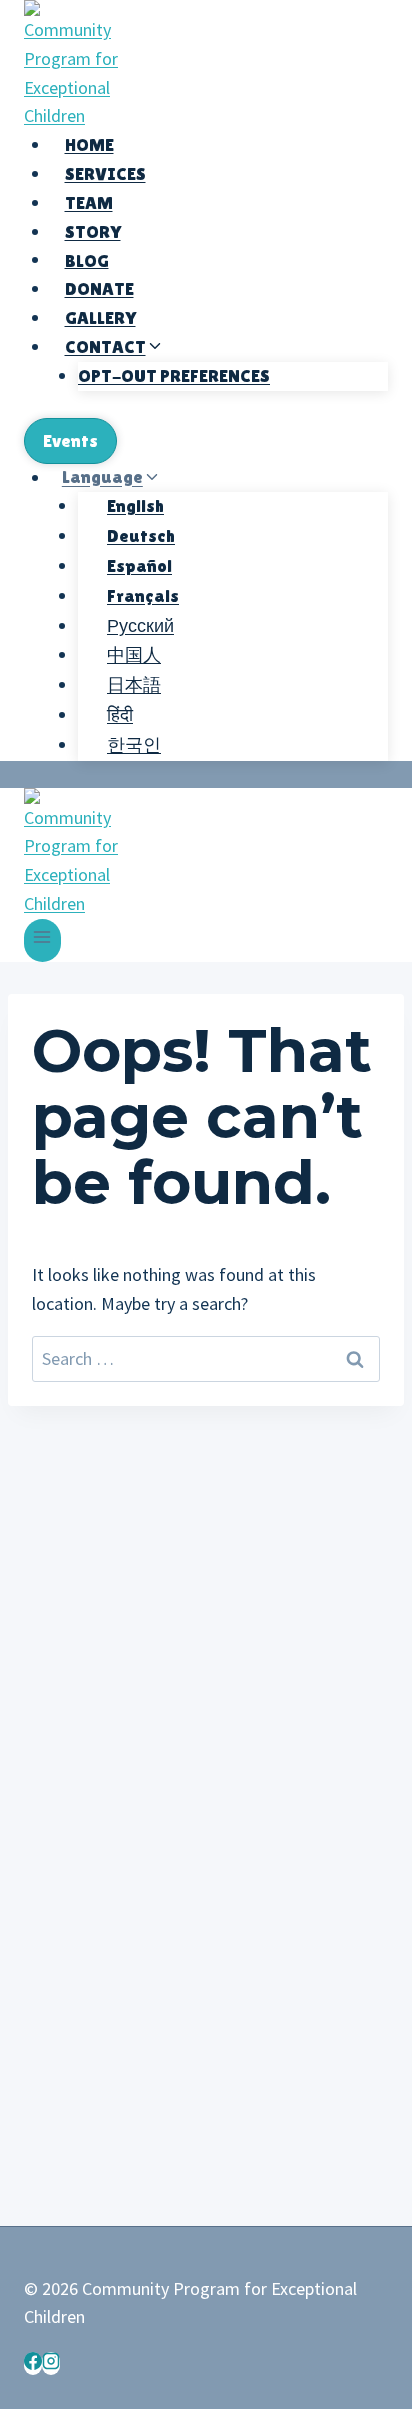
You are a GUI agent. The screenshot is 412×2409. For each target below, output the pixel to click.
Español (139, 565)
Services (105, 173)
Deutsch (141, 535)
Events (70, 440)
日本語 (134, 684)
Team (89, 202)
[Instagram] (51, 2363)
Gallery (100, 317)
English (135, 505)
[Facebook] (33, 2363)
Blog (87, 259)
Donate (99, 288)
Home (89, 144)
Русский (140, 625)
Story (93, 231)
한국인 (134, 744)
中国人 (134, 654)
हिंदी (120, 714)
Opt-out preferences (174, 375)
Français (143, 595)
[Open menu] (42, 940)
